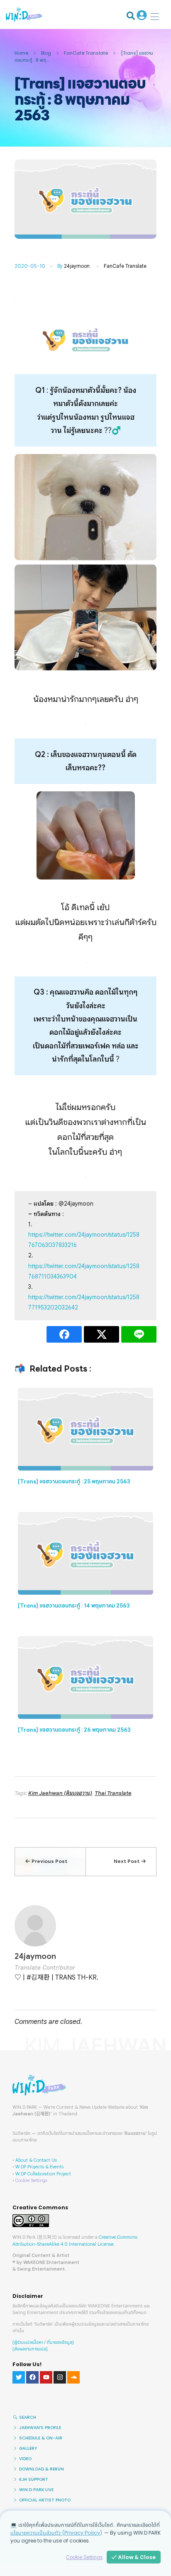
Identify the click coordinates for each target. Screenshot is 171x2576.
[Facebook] (32, 2377)
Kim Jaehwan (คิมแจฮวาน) (60, 1793)
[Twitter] (19, 2377)
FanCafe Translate (86, 53)
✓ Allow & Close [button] (134, 2557)
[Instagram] (60, 2377)
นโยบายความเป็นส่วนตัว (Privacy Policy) (56, 2533)
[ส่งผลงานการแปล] (30, 2349)
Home (21, 53)
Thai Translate (113, 1793)
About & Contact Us (36, 2160)
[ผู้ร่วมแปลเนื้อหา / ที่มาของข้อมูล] (43, 2342)
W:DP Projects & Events (39, 2167)
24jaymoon (77, 266)
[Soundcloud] (73, 2377)
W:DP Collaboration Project (43, 2174)
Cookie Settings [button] (31, 2180)
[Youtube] (46, 2377)
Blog (46, 53)
